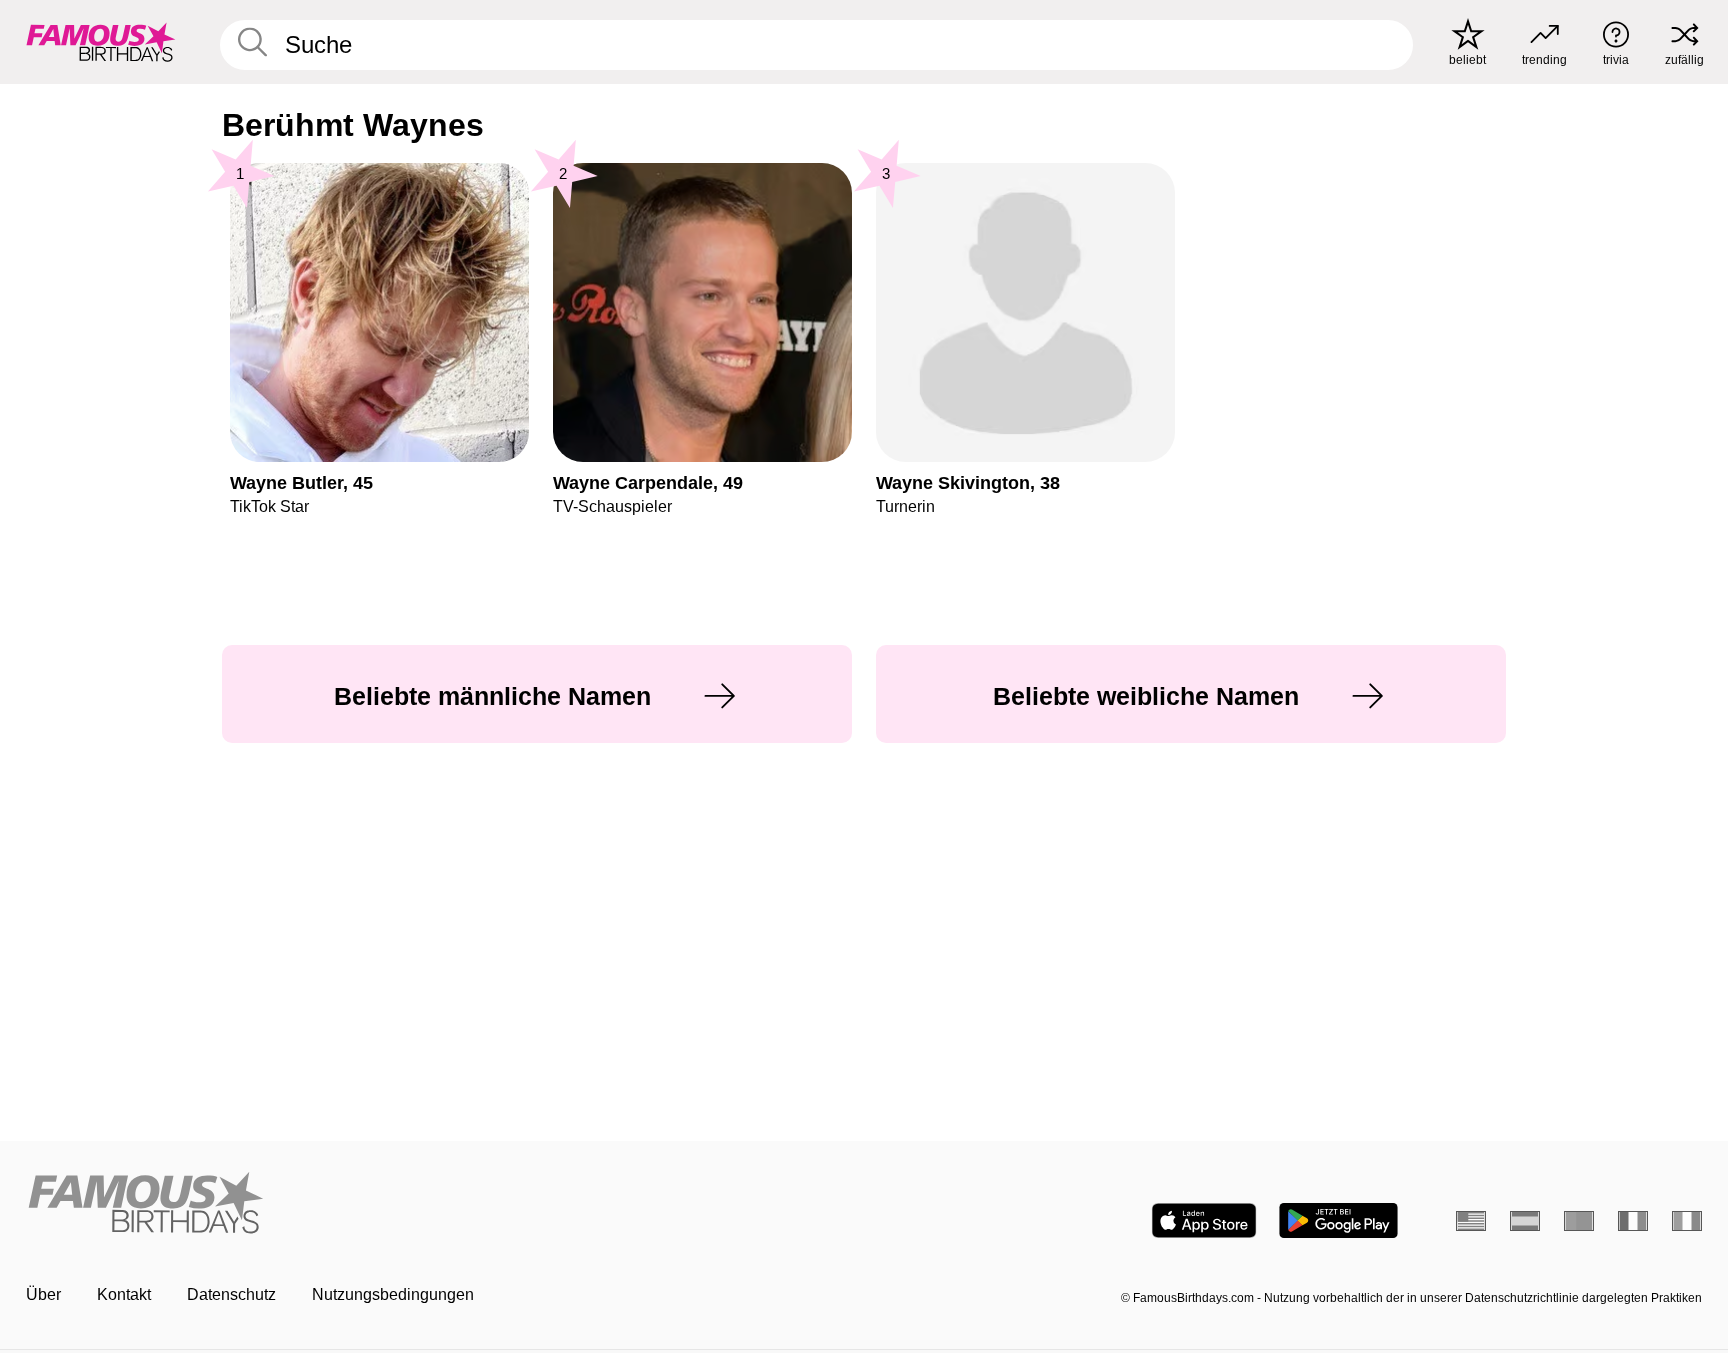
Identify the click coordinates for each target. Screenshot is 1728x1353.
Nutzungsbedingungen (393, 1294)
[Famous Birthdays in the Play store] (1338, 1220)
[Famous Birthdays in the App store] (1204, 1220)
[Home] (439, 1204)
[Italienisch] (1687, 1221)
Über (43, 1294)
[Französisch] (1633, 1221)
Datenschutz (231, 1294)
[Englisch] (1471, 1221)
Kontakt (124, 1294)
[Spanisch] (1525, 1221)
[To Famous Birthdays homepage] (101, 42)
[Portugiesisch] (1579, 1221)
